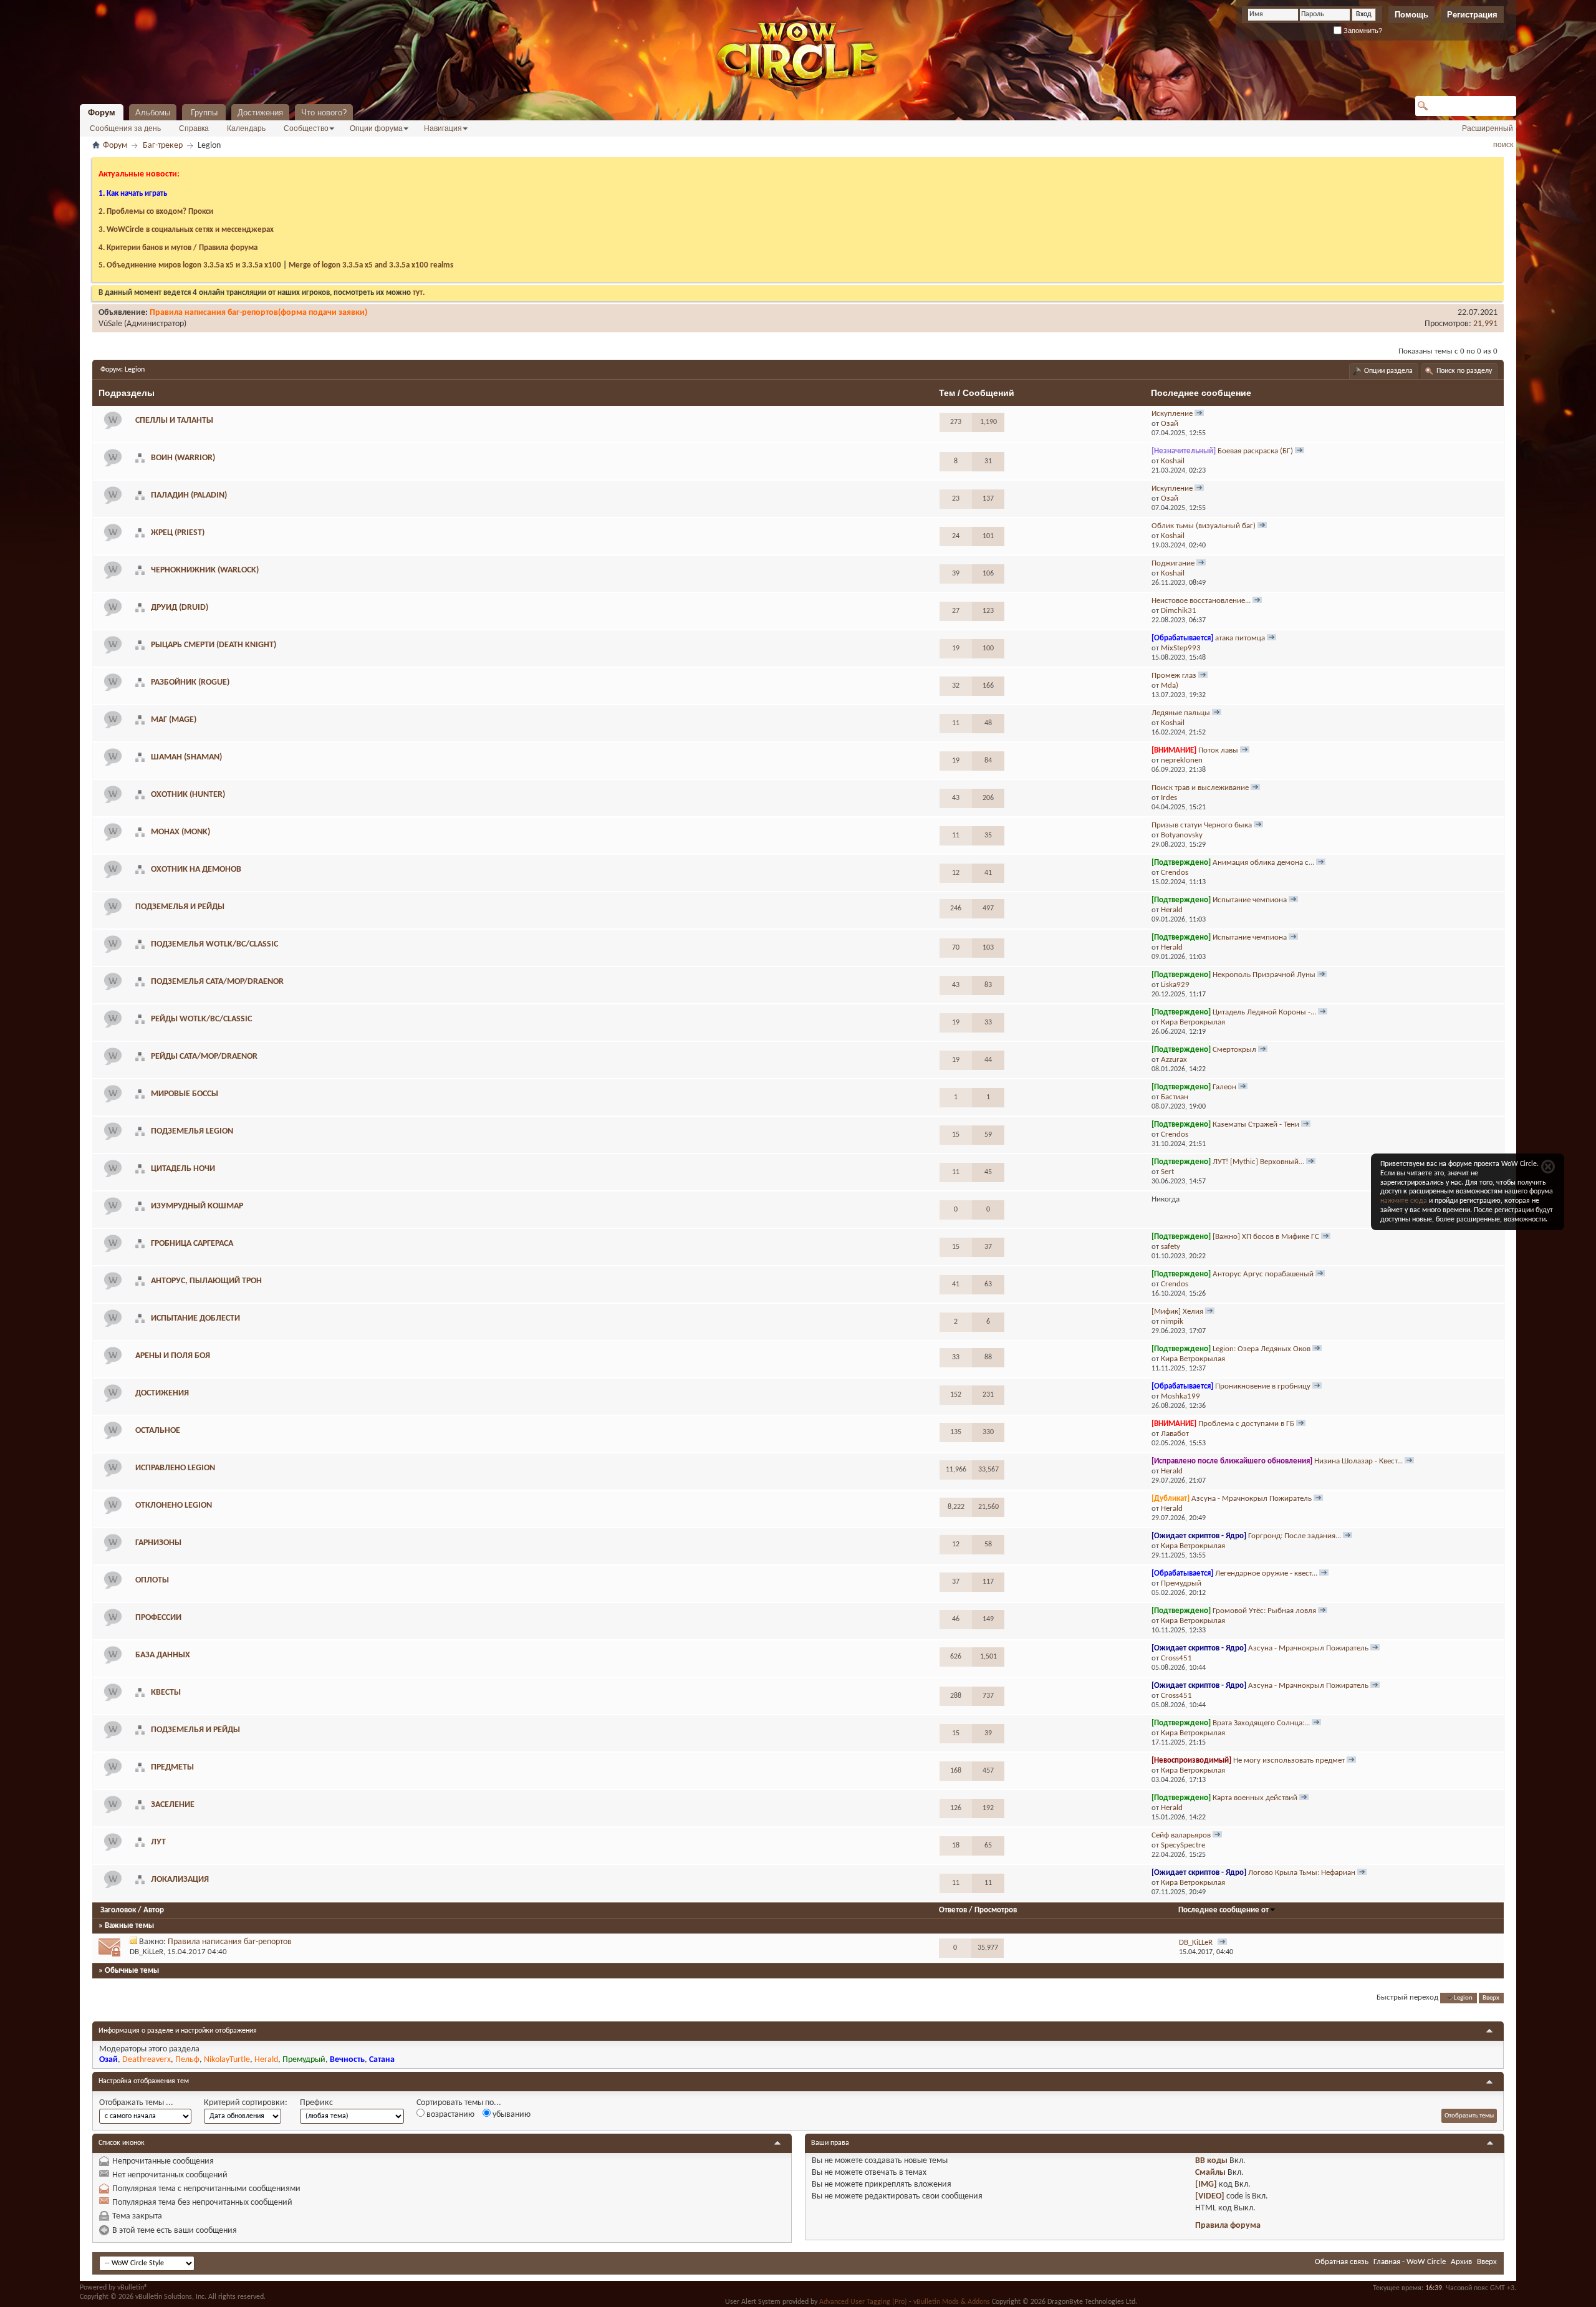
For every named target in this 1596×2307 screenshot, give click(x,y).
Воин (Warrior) (183, 458)
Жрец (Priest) (178, 533)
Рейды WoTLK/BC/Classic (201, 1019)
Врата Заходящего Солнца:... (1261, 1723)
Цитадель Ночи (183, 1169)
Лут (158, 1842)
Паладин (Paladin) (189, 495)
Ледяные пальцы (1181, 713)
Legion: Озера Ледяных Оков (1262, 1349)
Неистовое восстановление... (1201, 601)
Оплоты (152, 1580)
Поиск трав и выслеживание (1200, 788)
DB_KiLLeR (147, 1952)
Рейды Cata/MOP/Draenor (204, 1057)
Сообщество (306, 128)
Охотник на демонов (196, 869)
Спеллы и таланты (174, 421)
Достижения (260, 113)
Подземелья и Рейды (195, 1730)
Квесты (166, 1693)
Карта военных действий (1255, 1798)
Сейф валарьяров (1181, 1835)
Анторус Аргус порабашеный (1263, 1274)
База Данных (163, 1655)
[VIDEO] (1210, 2196)
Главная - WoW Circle (1410, 2262)
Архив (1461, 2262)
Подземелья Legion (192, 1131)
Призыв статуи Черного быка (1202, 825)
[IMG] (1206, 2184)
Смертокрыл (1234, 1050)
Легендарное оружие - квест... (1266, 1573)
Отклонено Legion (174, 1505)
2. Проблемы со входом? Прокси (156, 212)
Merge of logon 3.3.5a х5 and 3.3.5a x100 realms (371, 265)
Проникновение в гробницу (1263, 1386)
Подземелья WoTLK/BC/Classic (214, 944)
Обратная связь (1342, 2262)
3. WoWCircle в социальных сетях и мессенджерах (186, 230)
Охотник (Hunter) (188, 795)
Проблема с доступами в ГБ (1246, 1424)
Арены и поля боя (173, 1356)
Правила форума (1228, 2226)
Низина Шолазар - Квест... (1358, 1461)
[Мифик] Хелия (1177, 1312)
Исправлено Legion (175, 1468)
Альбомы (153, 113)
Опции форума (376, 128)
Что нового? (324, 113)
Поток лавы (1218, 750)
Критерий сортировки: (246, 2103)
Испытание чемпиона (1250, 900)
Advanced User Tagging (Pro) (863, 2302)
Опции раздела (1388, 371)
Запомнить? (1362, 31)
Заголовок (118, 1910)
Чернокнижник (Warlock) (205, 570)
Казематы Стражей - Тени (1256, 1125)
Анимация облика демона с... (1263, 863)
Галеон (1224, 1087)
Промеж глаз (1174, 676)
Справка (194, 128)
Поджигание (1173, 563)
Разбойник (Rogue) (190, 682)
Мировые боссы (185, 1094)
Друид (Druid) (180, 608)
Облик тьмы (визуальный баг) (1204, 526)
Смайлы (1210, 2173)
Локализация (180, 1880)
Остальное (158, 1431)
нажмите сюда (1404, 1201)
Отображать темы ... (136, 2103)
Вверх (1491, 1998)
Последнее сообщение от (1223, 1910)
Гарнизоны (158, 1543)
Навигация (443, 128)
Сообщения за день (125, 128)
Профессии (158, 1618)
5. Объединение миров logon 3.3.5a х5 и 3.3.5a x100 (190, 265)
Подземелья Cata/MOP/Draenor (217, 982)
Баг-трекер (163, 146)
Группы (204, 113)
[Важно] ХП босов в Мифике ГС (1266, 1237)
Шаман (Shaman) (186, 757)
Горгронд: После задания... (1295, 1536)
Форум (102, 113)
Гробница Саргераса (192, 1244)
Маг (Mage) (174, 720)
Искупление (1172, 414)
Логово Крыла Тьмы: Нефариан (1302, 1873)
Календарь (246, 128)
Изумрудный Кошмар (197, 1206)
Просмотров (996, 1910)
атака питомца (1240, 638)
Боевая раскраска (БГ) (1255, 451)
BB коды (1211, 2161)
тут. (419, 293)
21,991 (1485, 324)
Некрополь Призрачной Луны (1264, 975)
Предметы (172, 1767)
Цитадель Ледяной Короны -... (1264, 1012)
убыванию (511, 2115)
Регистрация (1472, 15)
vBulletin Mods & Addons (952, 2302)
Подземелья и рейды (180, 907)
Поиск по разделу (1464, 371)
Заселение (173, 1805)
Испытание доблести (195, 1318)
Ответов (953, 1910)
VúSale (110, 324)
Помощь (1411, 15)
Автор (154, 1910)
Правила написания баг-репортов (230, 1942)
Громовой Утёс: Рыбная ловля (1264, 1611)
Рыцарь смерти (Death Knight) (214, 645)
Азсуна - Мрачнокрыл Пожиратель (1252, 1499)
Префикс (316, 2103)
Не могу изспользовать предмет (1289, 1760)
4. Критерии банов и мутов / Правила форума (178, 248)
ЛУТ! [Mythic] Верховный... (1258, 1162)
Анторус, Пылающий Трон (206, 1281)
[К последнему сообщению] (1222, 1943)
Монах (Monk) (180, 832)
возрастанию (449, 2115)
